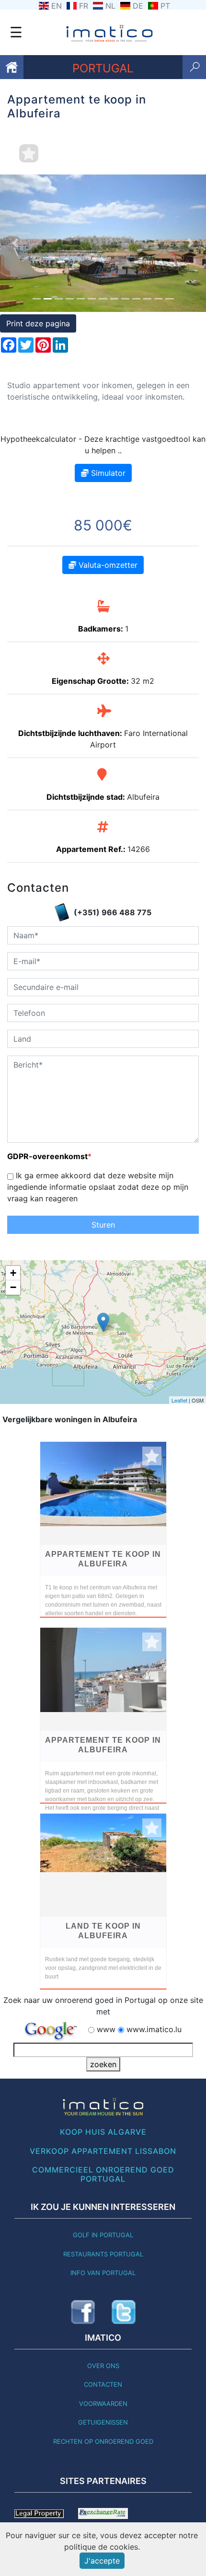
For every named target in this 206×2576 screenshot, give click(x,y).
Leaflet (179, 1400)
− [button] (13, 1287)
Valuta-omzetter (107, 565)
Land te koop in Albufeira (103, 1931)
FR (84, 6)
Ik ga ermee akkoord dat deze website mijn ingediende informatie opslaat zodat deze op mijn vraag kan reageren (98, 1187)
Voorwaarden (103, 2403)
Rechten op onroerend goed (103, 2441)
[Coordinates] (103, 1322)
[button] (16, 243)
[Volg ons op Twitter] (124, 2312)
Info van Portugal (103, 2273)
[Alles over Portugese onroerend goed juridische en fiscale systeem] (39, 2513)
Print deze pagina (38, 323)
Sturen (103, 1225)
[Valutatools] (103, 2513)
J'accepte (102, 2561)
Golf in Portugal (103, 2235)
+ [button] (13, 1273)
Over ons (103, 2366)
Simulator (107, 473)
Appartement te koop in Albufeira (103, 1559)
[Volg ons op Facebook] (83, 2312)
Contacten (103, 2384)
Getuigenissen (103, 2422)
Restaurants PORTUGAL (103, 2254)
